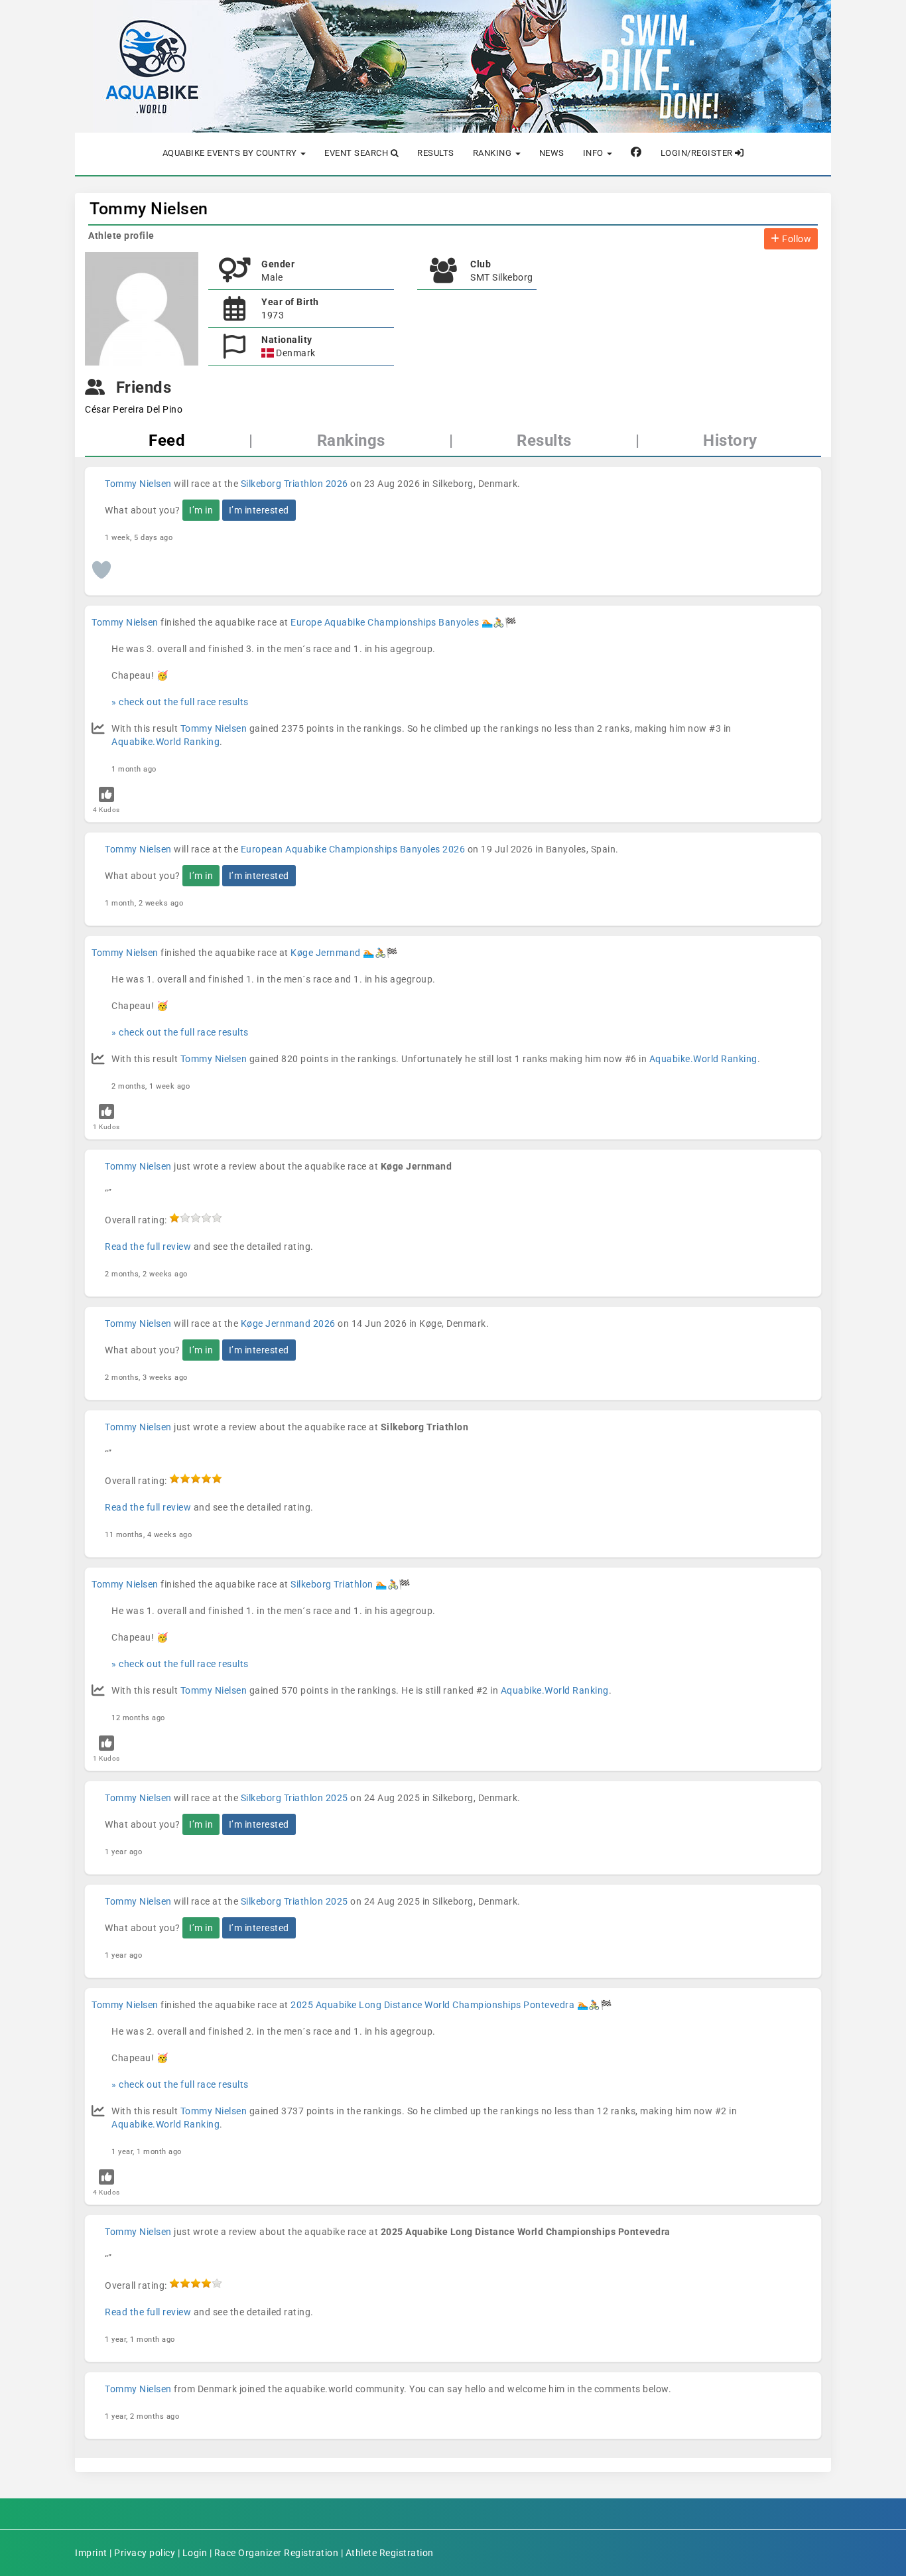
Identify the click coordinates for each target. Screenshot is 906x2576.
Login (195, 2553)
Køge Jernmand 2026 (288, 1323)
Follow (796, 239)
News (552, 153)
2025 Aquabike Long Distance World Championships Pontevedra (432, 2005)
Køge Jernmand (326, 953)
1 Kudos (106, 1127)
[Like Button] (101, 570)
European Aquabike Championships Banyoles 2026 (353, 849)
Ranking (493, 153)
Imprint (91, 2553)
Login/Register (698, 153)
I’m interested (259, 510)
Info (595, 153)
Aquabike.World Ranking (165, 742)
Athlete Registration (390, 2553)
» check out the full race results (180, 702)
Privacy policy (145, 2553)
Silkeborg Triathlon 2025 (294, 1798)
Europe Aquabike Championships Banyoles (385, 622)
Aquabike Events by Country (231, 153)
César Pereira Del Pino (134, 409)
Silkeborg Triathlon (332, 1584)
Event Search (357, 153)
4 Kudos (106, 810)
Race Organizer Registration (277, 2553)
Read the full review (148, 1247)
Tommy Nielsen (149, 209)
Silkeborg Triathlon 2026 (294, 484)
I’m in (201, 510)
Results (436, 153)
